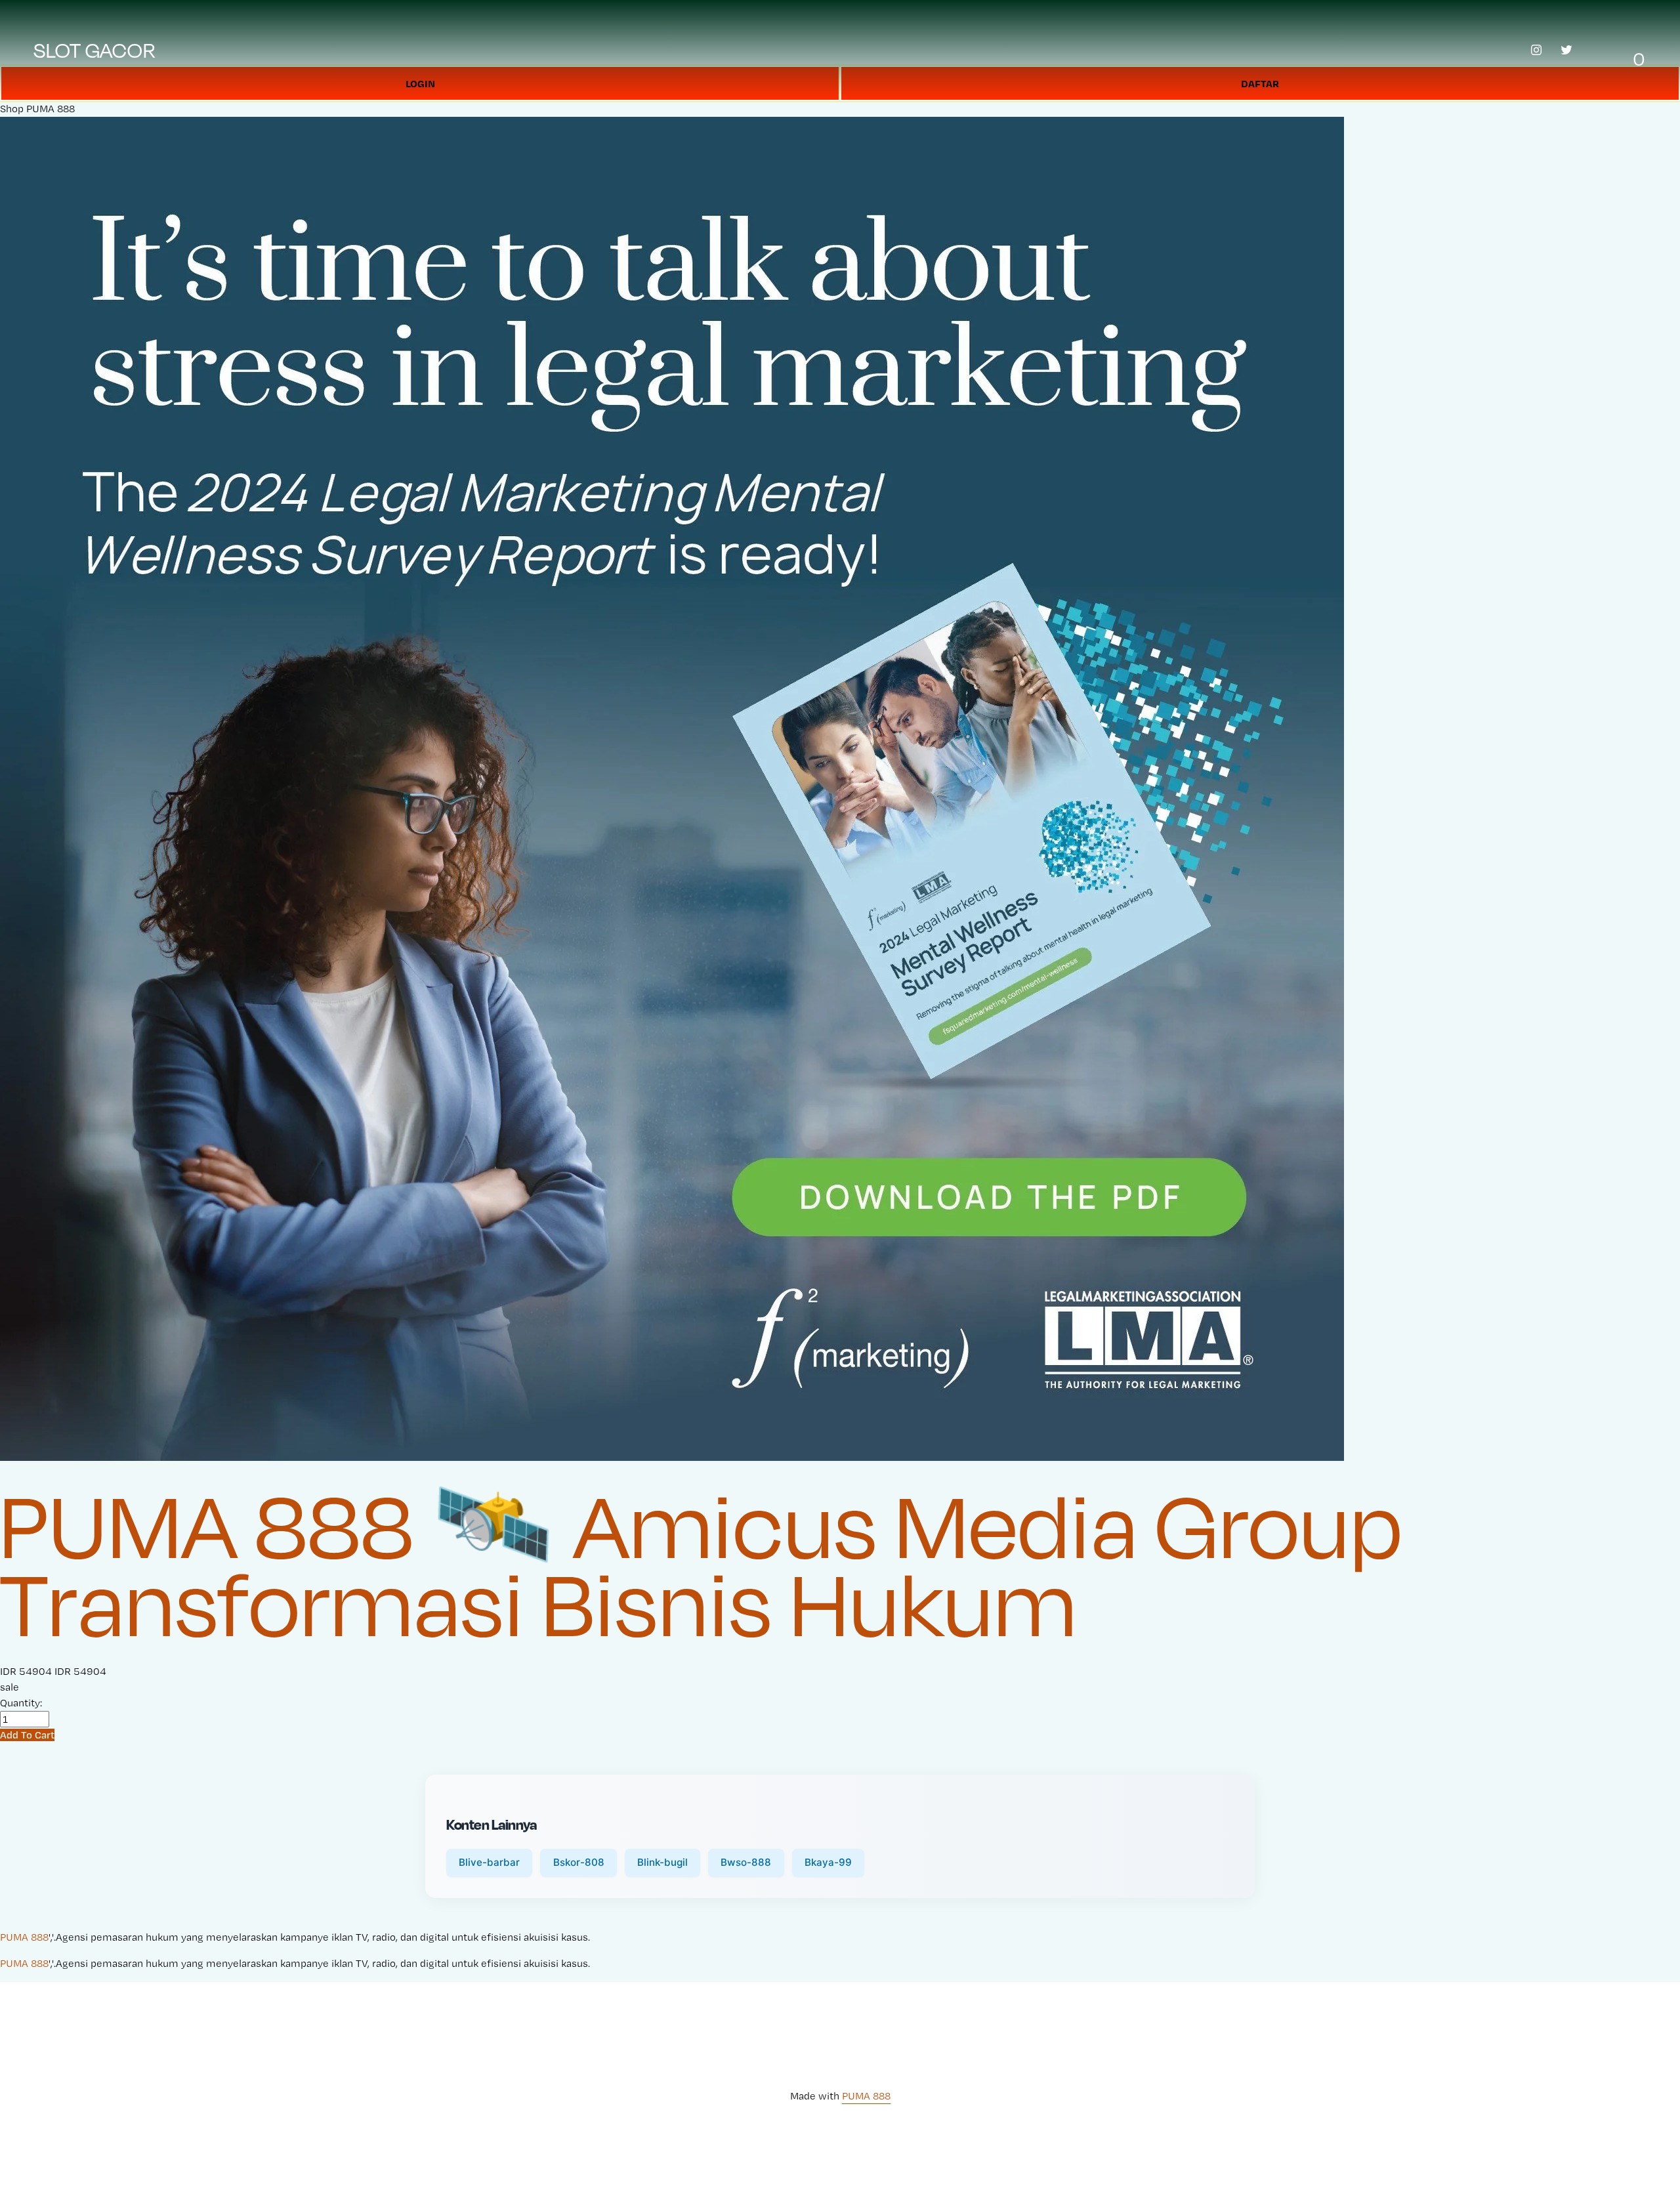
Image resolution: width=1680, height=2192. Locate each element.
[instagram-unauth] (1536, 50)
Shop (12, 109)
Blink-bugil (662, 1862)
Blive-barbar (489, 1862)
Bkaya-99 (828, 1862)
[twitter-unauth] (1566, 50)
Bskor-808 (579, 1862)
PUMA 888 (51, 109)
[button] (27, 1735)
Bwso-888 (746, 1862)
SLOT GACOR (95, 50)
